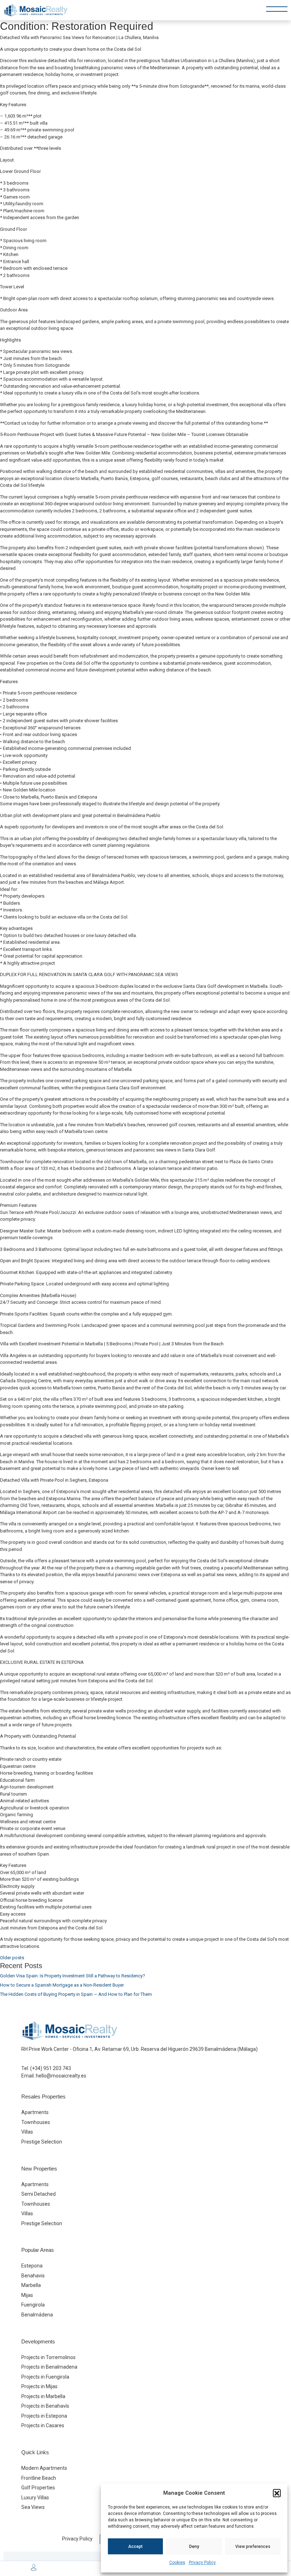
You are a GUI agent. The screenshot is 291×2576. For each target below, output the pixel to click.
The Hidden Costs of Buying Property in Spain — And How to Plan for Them (76, 1994)
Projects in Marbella (43, 2396)
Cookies (177, 2563)
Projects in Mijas (39, 2386)
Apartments (35, 2112)
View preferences (253, 2547)
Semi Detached (39, 2194)
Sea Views (33, 2507)
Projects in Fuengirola (45, 2377)
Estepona (32, 2266)
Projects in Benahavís (45, 2406)
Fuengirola (33, 2305)
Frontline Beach (39, 2478)
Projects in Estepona (44, 2416)
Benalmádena (37, 2315)
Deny (194, 2547)
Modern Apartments (44, 2468)
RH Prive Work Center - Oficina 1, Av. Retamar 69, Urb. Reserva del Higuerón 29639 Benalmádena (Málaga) (139, 2049)
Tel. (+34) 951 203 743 (46, 2068)
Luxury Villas (35, 2498)
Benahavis (33, 2276)
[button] (277, 2493)
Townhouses (36, 2122)
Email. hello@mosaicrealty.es (54, 2076)
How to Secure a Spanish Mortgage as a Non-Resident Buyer (62, 1985)
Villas (27, 2132)
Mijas (27, 2295)
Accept (135, 2547)
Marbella (31, 2285)
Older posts (12, 1958)
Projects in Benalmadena (49, 2367)
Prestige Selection (42, 2142)
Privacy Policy (202, 2563)
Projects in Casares (43, 2425)
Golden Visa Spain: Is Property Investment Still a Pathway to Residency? (73, 1976)
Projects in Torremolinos (48, 2357)
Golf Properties (38, 2488)
